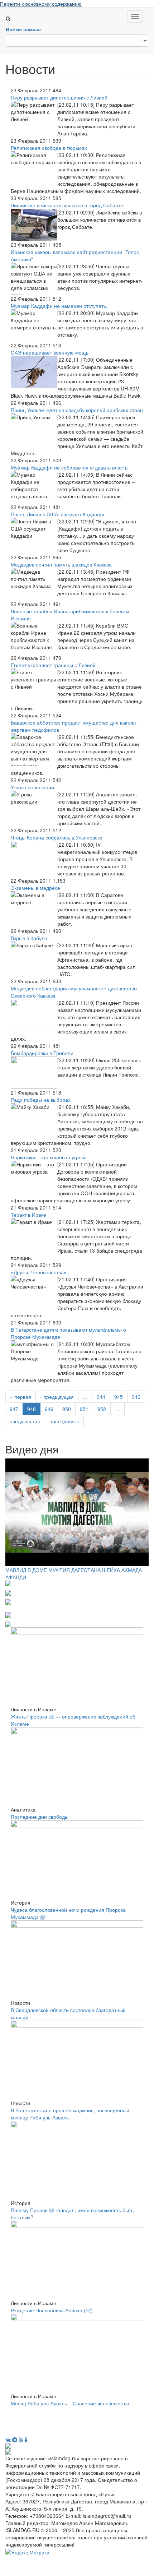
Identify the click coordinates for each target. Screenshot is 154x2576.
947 (14, 1409)
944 (101, 1397)
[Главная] (11, 11)
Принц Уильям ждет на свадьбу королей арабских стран (77, 410)
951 (84, 1409)
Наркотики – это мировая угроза (49, 1157)
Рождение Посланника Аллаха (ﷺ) (52, 2310)
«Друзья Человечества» (39, 1272)
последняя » (64, 1421)
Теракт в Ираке (28, 1215)
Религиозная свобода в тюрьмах (49, 148)
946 (136, 1397)
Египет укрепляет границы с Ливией (53, 665)
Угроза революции (32, 787)
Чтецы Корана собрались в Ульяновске (57, 837)
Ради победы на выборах (41, 1100)
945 (119, 1397)
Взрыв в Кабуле (29, 938)
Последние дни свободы (40, 1817)
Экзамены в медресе (35, 888)
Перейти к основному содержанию (41, 4)
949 (49, 1409)
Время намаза (23, 29)
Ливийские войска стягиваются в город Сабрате (67, 205)
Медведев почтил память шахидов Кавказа (61, 564)
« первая (21, 1397)
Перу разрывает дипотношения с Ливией (59, 97)
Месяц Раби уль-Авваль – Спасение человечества (70, 2403)
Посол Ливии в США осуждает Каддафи (57, 514)
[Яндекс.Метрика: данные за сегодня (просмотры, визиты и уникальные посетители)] (27, 2552)
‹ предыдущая (57, 1397)
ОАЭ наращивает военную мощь (50, 352)
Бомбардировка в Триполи (42, 1053)
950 (67, 1409)
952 (102, 1409)
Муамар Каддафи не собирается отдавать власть (69, 467)
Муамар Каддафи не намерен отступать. (59, 306)
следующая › (25, 1421)
